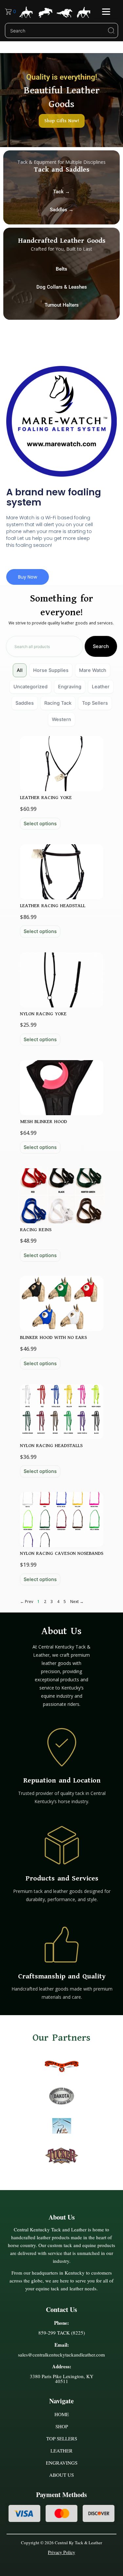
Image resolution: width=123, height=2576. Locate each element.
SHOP (62, 2426)
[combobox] (44, 647)
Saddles (25, 703)
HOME (62, 2414)
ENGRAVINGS (62, 2463)
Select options (40, 824)
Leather (101, 687)
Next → (77, 1602)
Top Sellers (95, 703)
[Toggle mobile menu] (106, 12)
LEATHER (61, 2451)
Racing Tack (58, 703)
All (20, 670)
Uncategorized (31, 687)
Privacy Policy (61, 2552)
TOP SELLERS (62, 2438)
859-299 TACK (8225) (62, 2333)
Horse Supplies (51, 670)
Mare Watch (93, 670)
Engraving (70, 687)
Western (61, 719)
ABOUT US (61, 2475)
